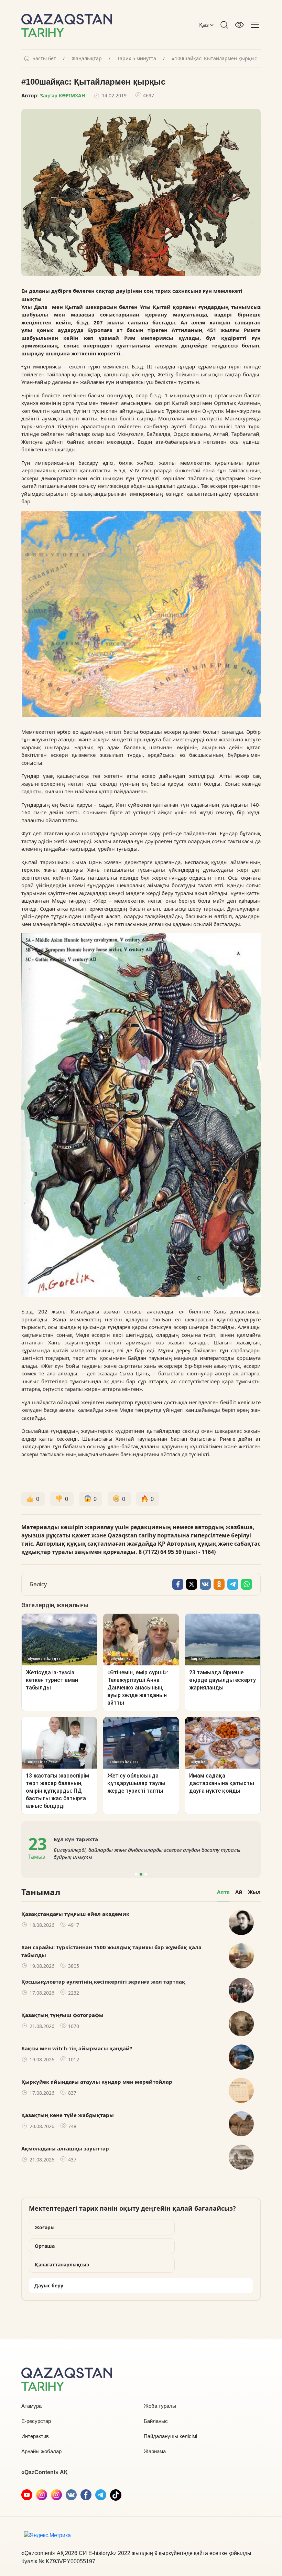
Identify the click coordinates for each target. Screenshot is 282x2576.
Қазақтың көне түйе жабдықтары (68, 2115)
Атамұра (31, 2406)
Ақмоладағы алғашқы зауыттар (65, 2148)
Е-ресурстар (36, 2421)
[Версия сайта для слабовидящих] (239, 25)
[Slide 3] (146, 1874)
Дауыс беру (49, 2285)
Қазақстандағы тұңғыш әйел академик (75, 1914)
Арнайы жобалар (41, 2451)
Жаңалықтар (87, 58)
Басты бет (44, 58)
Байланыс (156, 2421)
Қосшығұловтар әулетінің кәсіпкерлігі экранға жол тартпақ (103, 1982)
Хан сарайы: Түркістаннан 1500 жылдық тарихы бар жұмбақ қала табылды (111, 1951)
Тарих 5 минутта (137, 58)
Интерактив (35, 2436)
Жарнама (155, 2451)
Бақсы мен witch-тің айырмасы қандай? (77, 2048)
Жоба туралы (160, 2406)
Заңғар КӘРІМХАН (63, 95)
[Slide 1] (136, 1874)
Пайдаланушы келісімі (170, 2436)
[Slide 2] (141, 1874)
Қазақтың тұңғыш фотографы (62, 2015)
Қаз (205, 25)
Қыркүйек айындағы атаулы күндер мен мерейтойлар (97, 2082)
